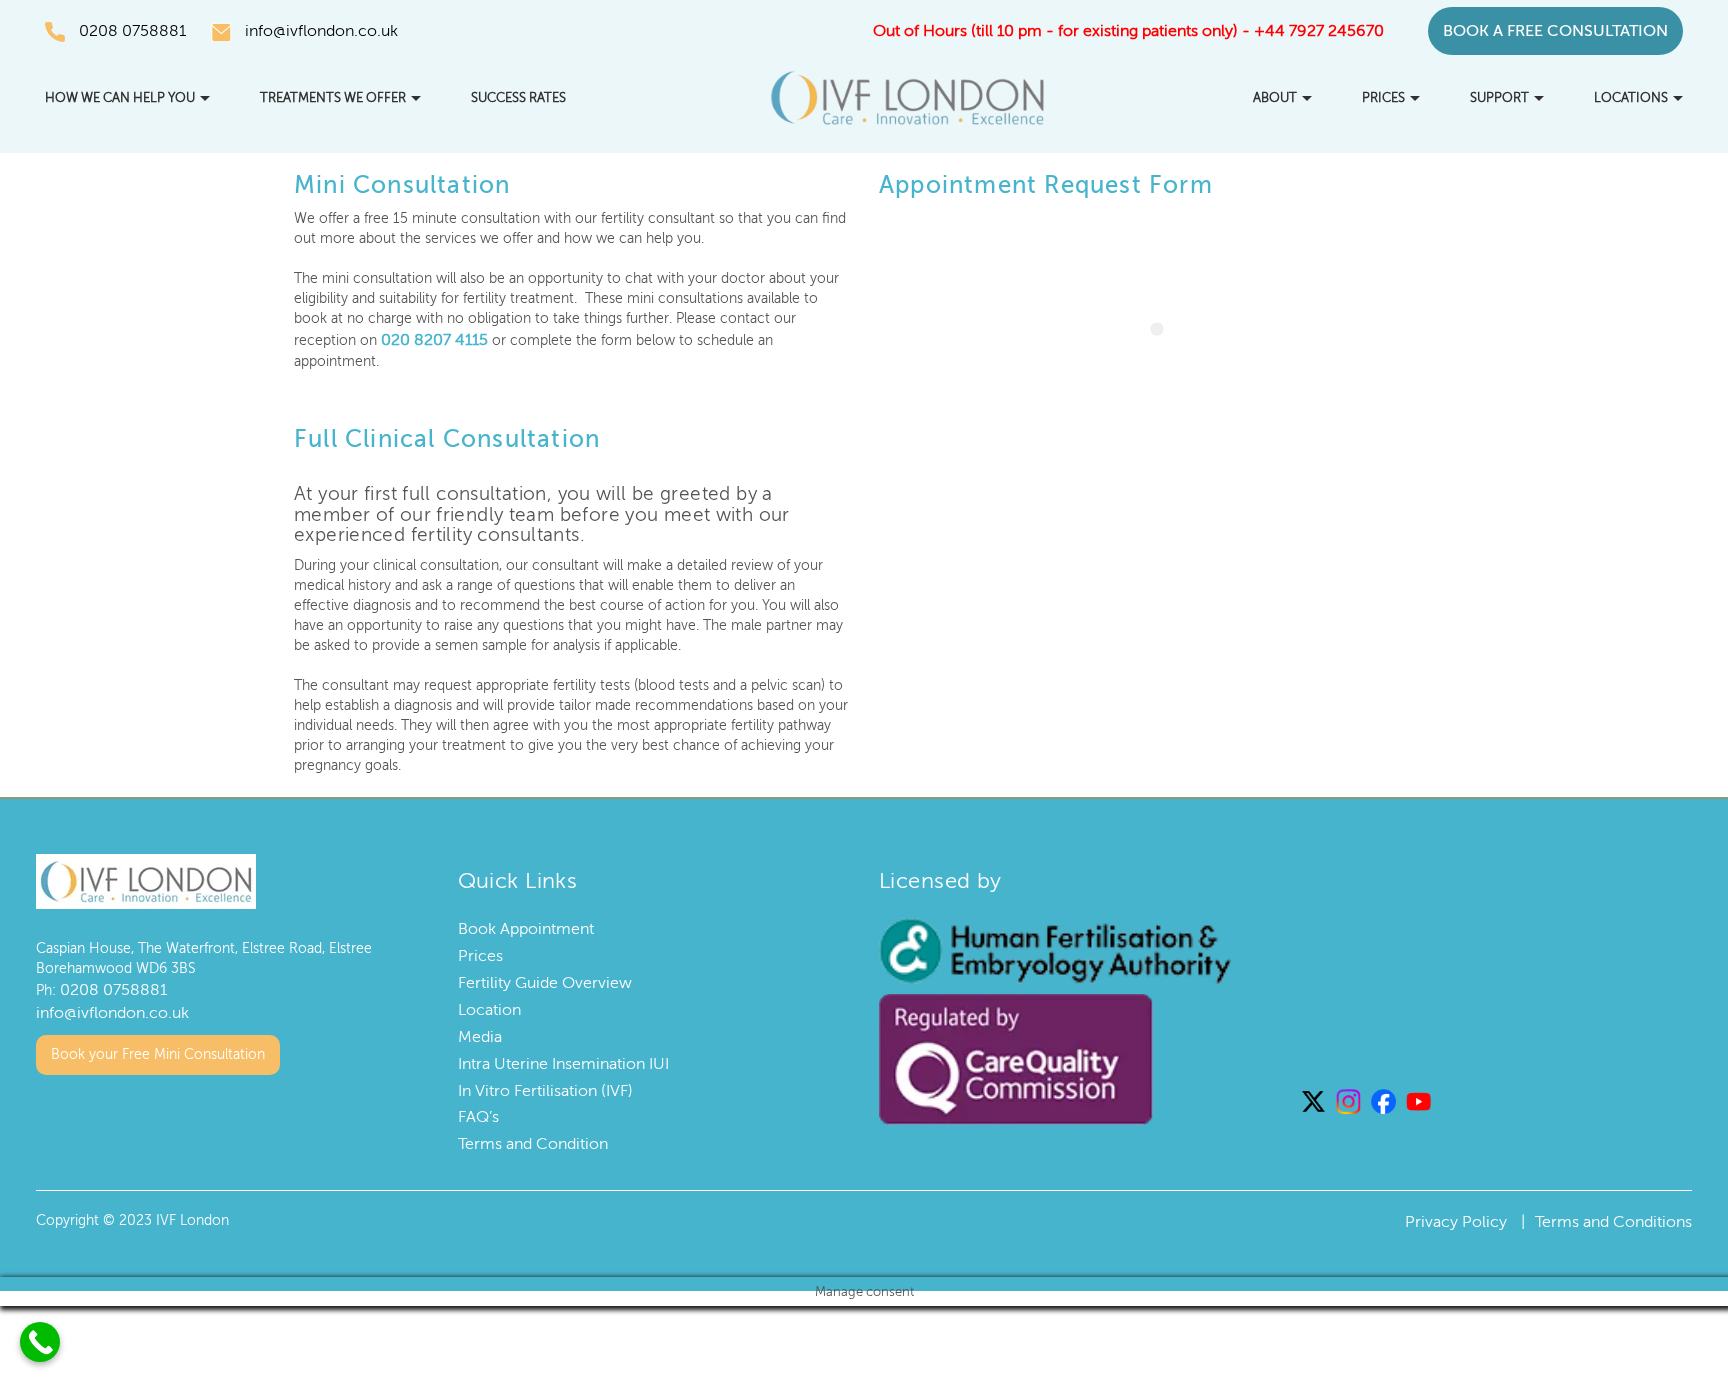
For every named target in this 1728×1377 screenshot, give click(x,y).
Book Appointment (526, 927)
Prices (1383, 98)
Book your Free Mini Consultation (158, 1045)
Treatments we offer (333, 98)
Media (480, 1034)
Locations (1631, 98)
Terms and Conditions (1613, 1219)
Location (489, 1007)
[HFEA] (1055, 947)
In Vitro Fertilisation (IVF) (545, 1088)
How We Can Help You (120, 98)
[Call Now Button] (40, 1342)
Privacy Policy (1456, 1219)
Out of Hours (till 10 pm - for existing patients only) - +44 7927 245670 (1128, 31)
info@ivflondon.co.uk (321, 31)
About (1275, 98)
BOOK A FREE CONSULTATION (1555, 31)
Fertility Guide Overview (545, 980)
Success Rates (518, 98)
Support (1499, 98)
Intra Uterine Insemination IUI (563, 1061)
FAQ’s (478, 1115)
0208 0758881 (132, 31)
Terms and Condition (533, 1141)
